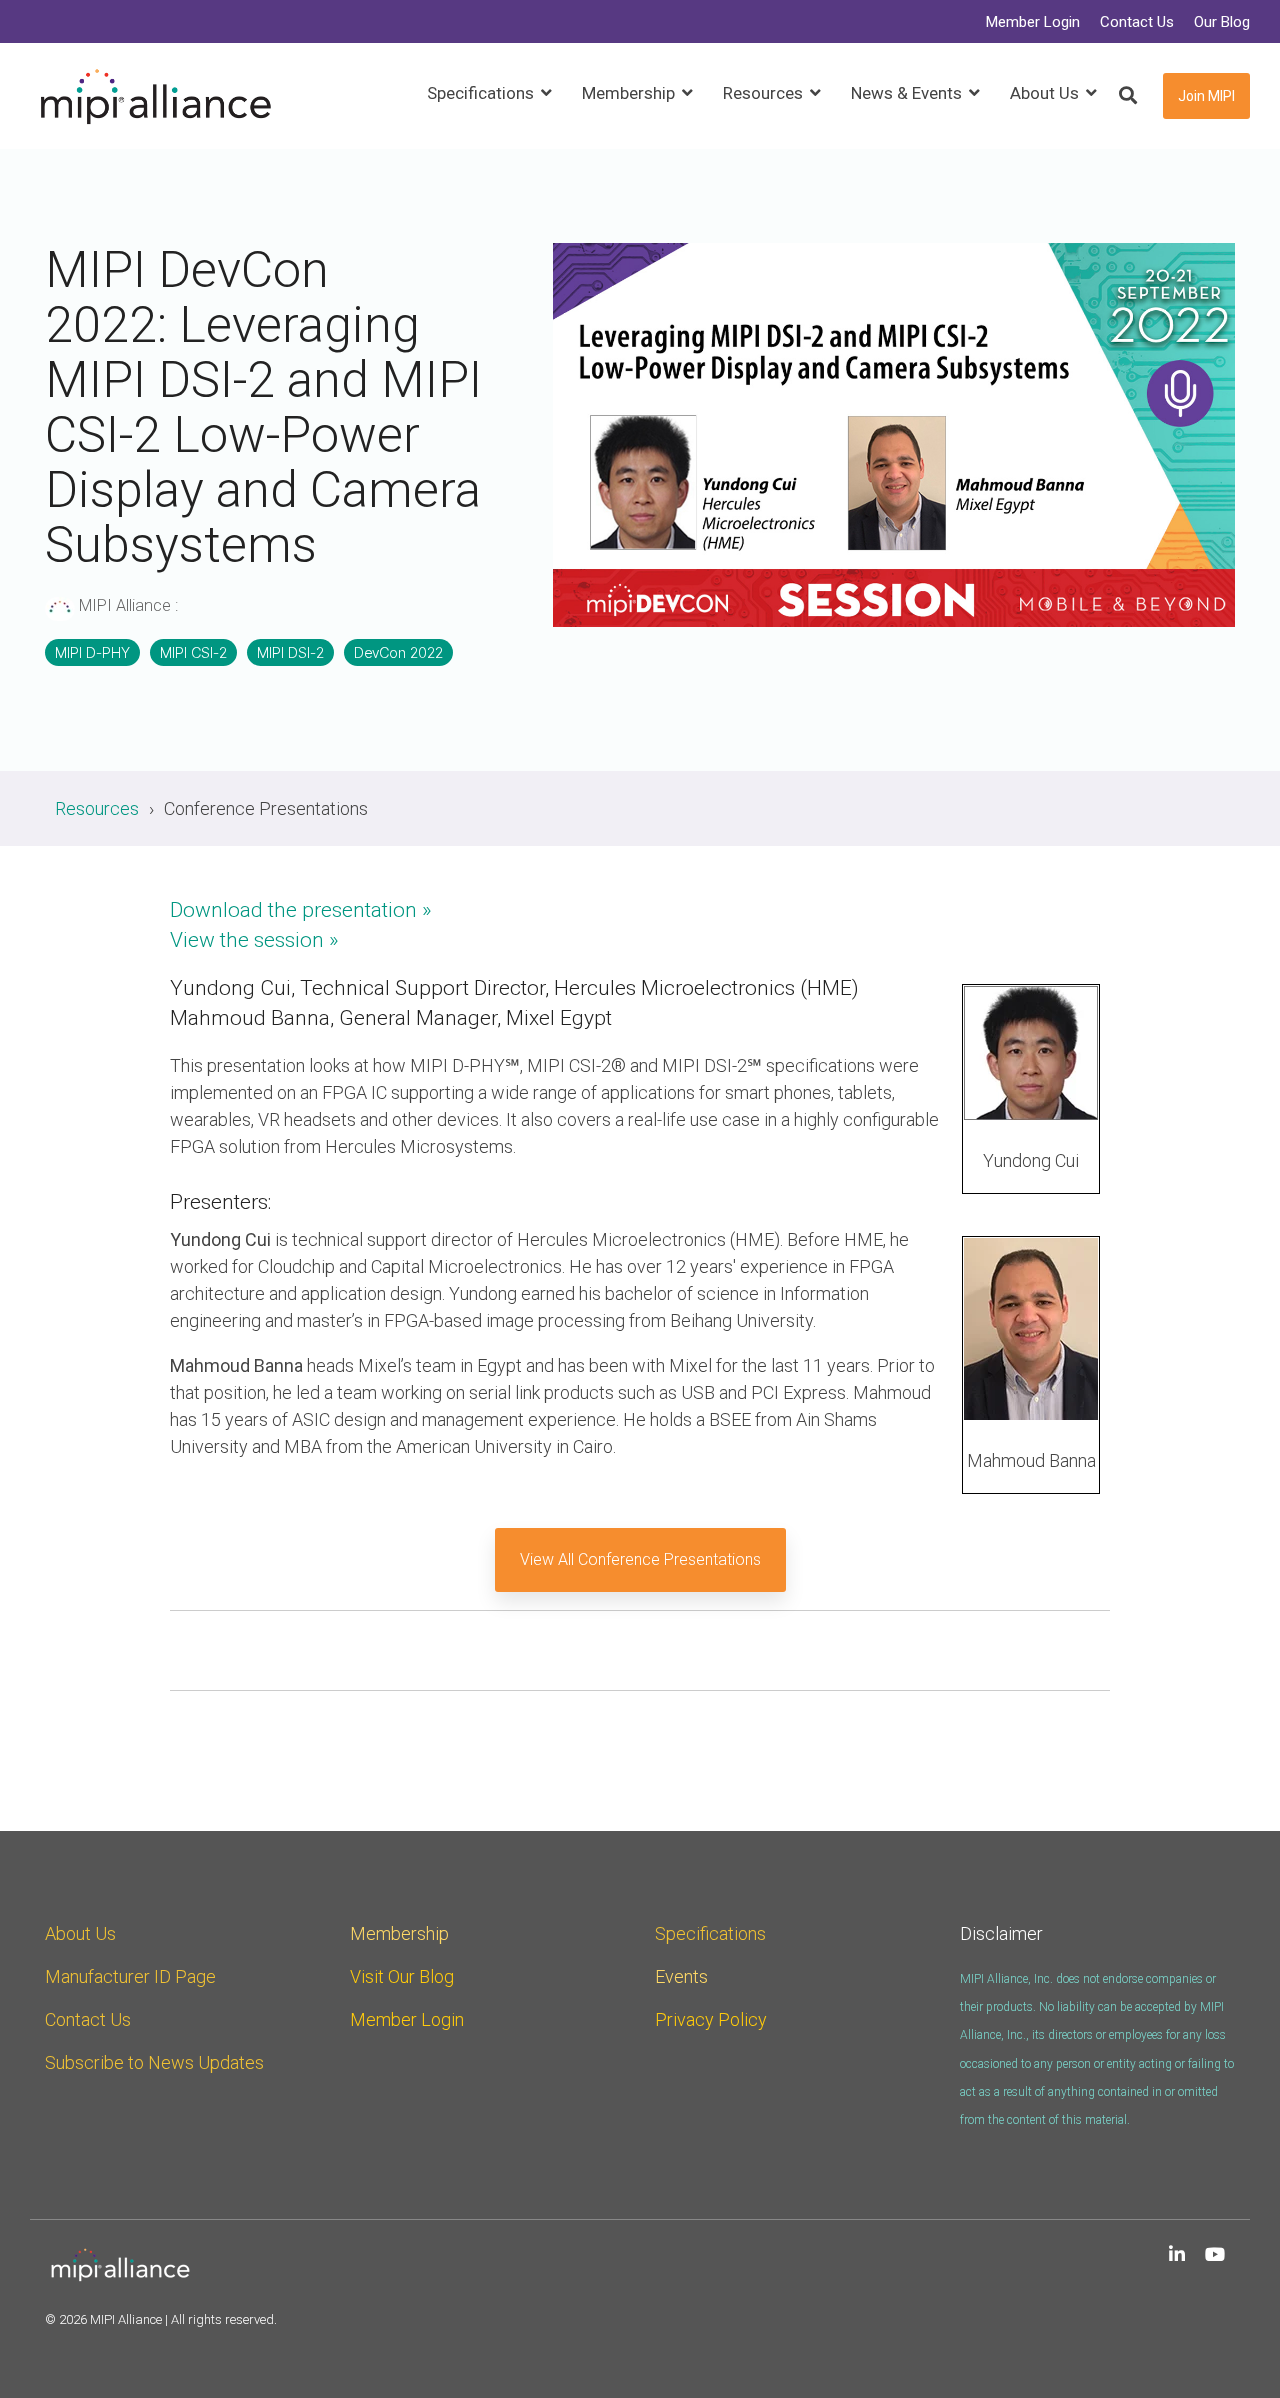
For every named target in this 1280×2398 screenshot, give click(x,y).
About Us (80, 1933)
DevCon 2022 (398, 652)
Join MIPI (1206, 96)
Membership (399, 1933)
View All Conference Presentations (640, 1559)
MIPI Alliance (125, 605)
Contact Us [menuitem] (1137, 22)
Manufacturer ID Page (130, 1976)
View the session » (254, 940)
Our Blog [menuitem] (1222, 22)
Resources (97, 808)
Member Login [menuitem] (1033, 22)
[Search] (1128, 96)
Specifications (710, 1933)
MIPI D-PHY (92, 652)
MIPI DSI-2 (290, 652)
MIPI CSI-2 (193, 652)
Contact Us (88, 2019)
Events (681, 1976)
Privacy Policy (711, 2019)
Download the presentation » (301, 910)
